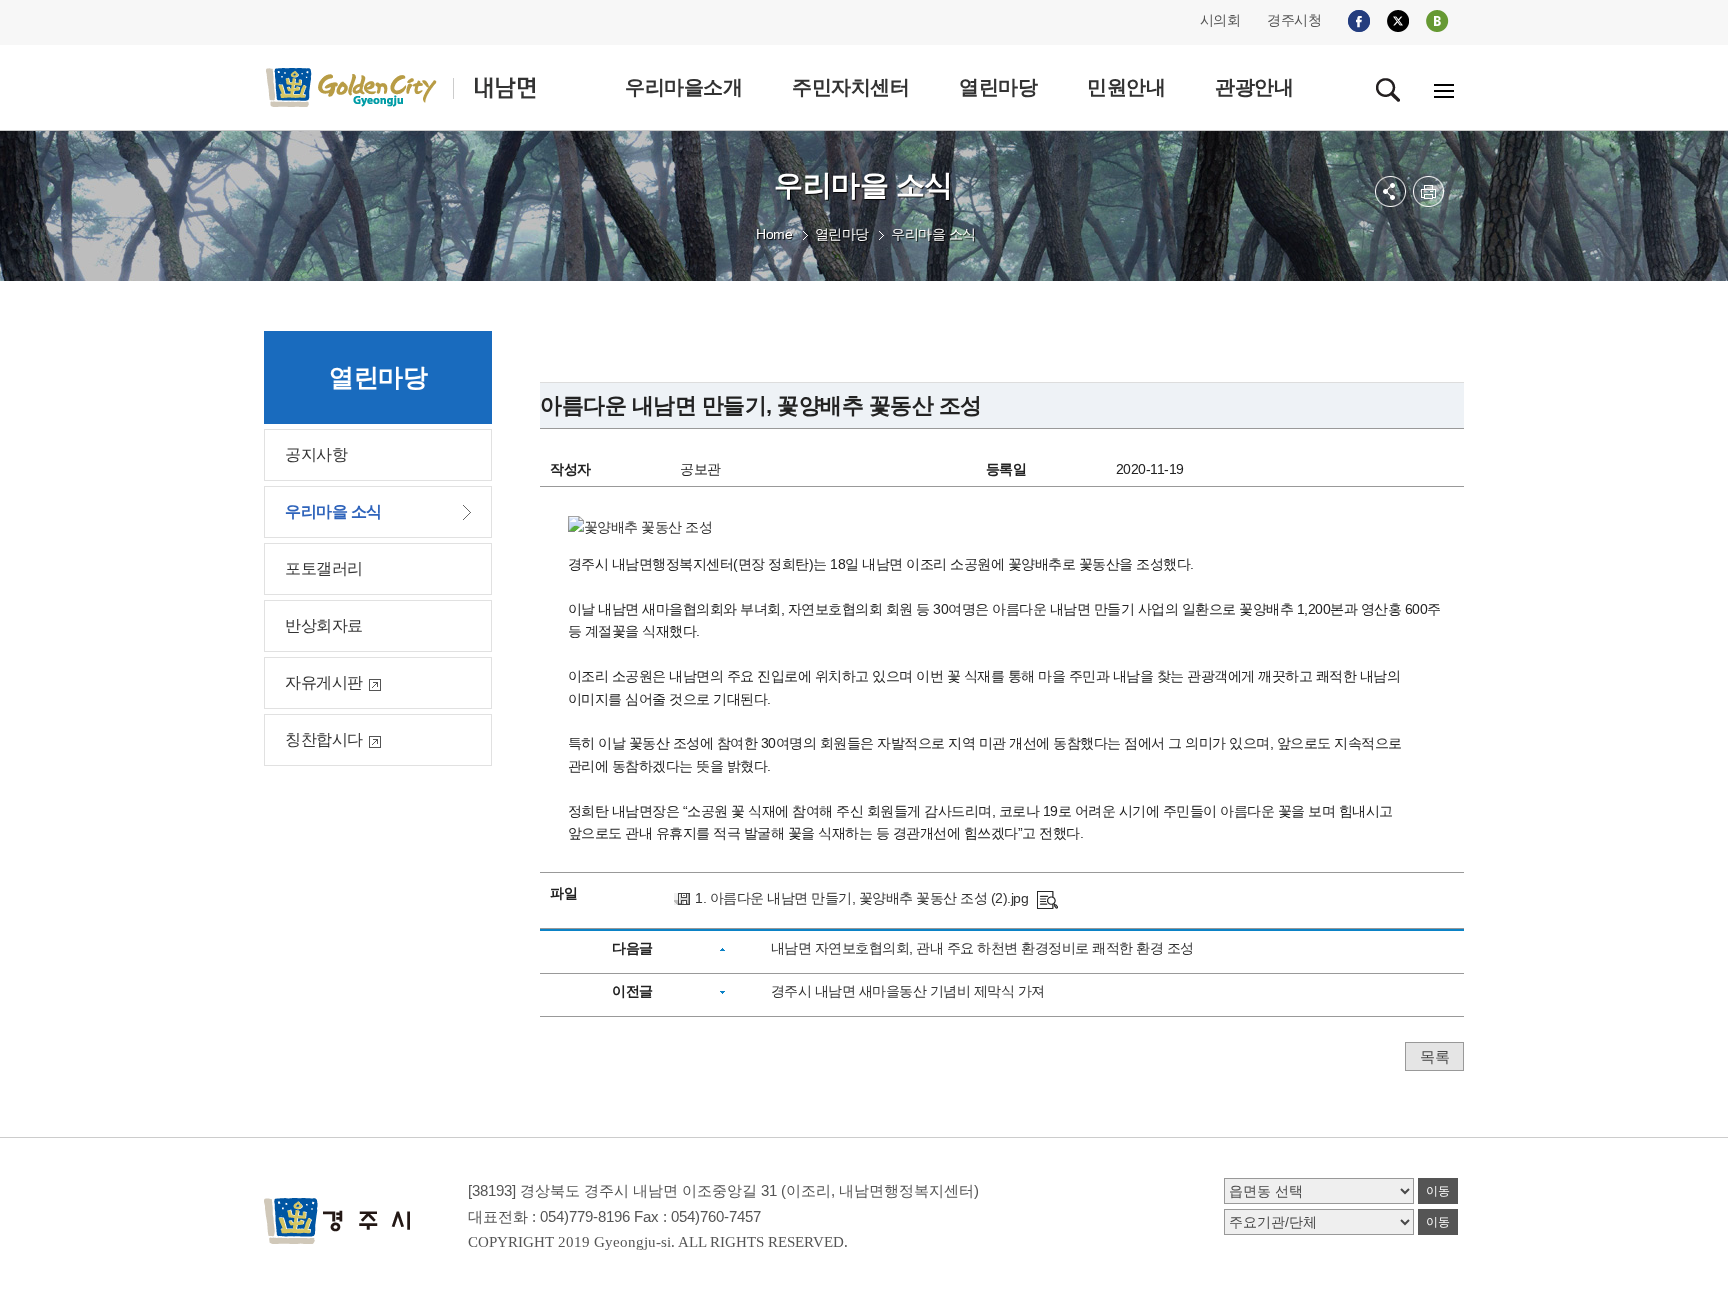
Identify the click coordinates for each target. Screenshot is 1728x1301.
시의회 (1220, 20)
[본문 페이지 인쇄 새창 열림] (1428, 191)
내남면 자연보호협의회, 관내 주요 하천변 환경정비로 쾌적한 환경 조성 (982, 948)
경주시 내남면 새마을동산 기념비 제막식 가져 (908, 991)
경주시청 (1294, 20)
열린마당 (842, 234)
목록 (1434, 1056)
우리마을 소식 (933, 234)
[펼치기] (1390, 191)
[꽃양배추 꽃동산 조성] (1047, 898)
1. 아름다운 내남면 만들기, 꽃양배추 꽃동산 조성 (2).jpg (861, 898)
